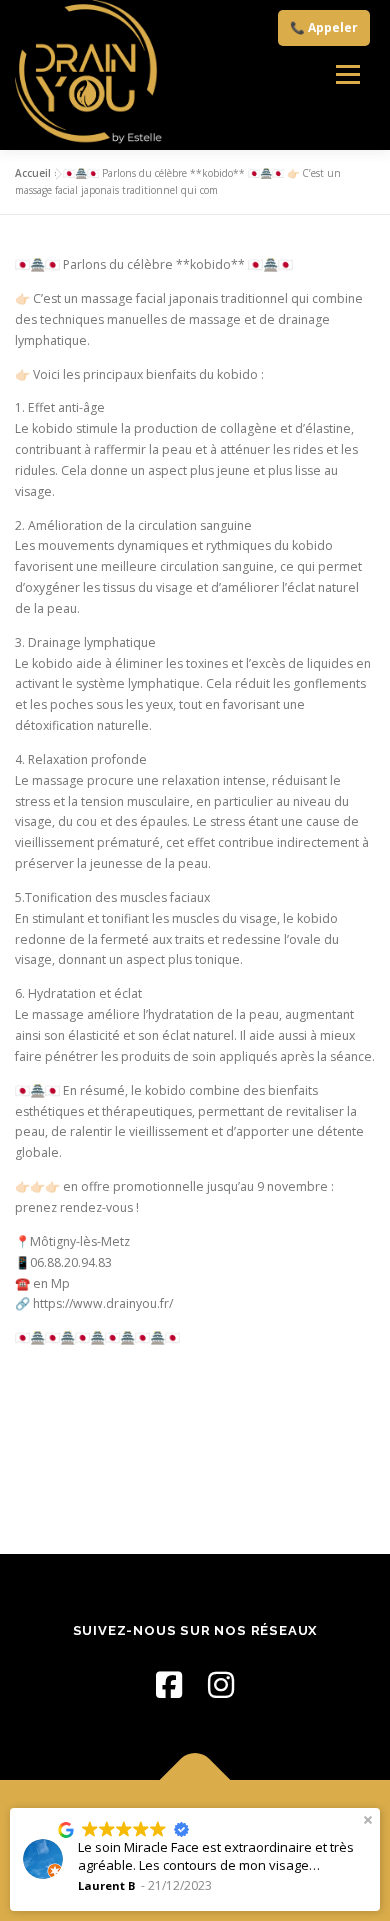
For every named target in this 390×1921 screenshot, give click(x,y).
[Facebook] (169, 1684)
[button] (368, 1820)
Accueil (33, 173)
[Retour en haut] (195, 1779)
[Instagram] (221, 1684)
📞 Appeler (324, 27)
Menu (347, 75)
